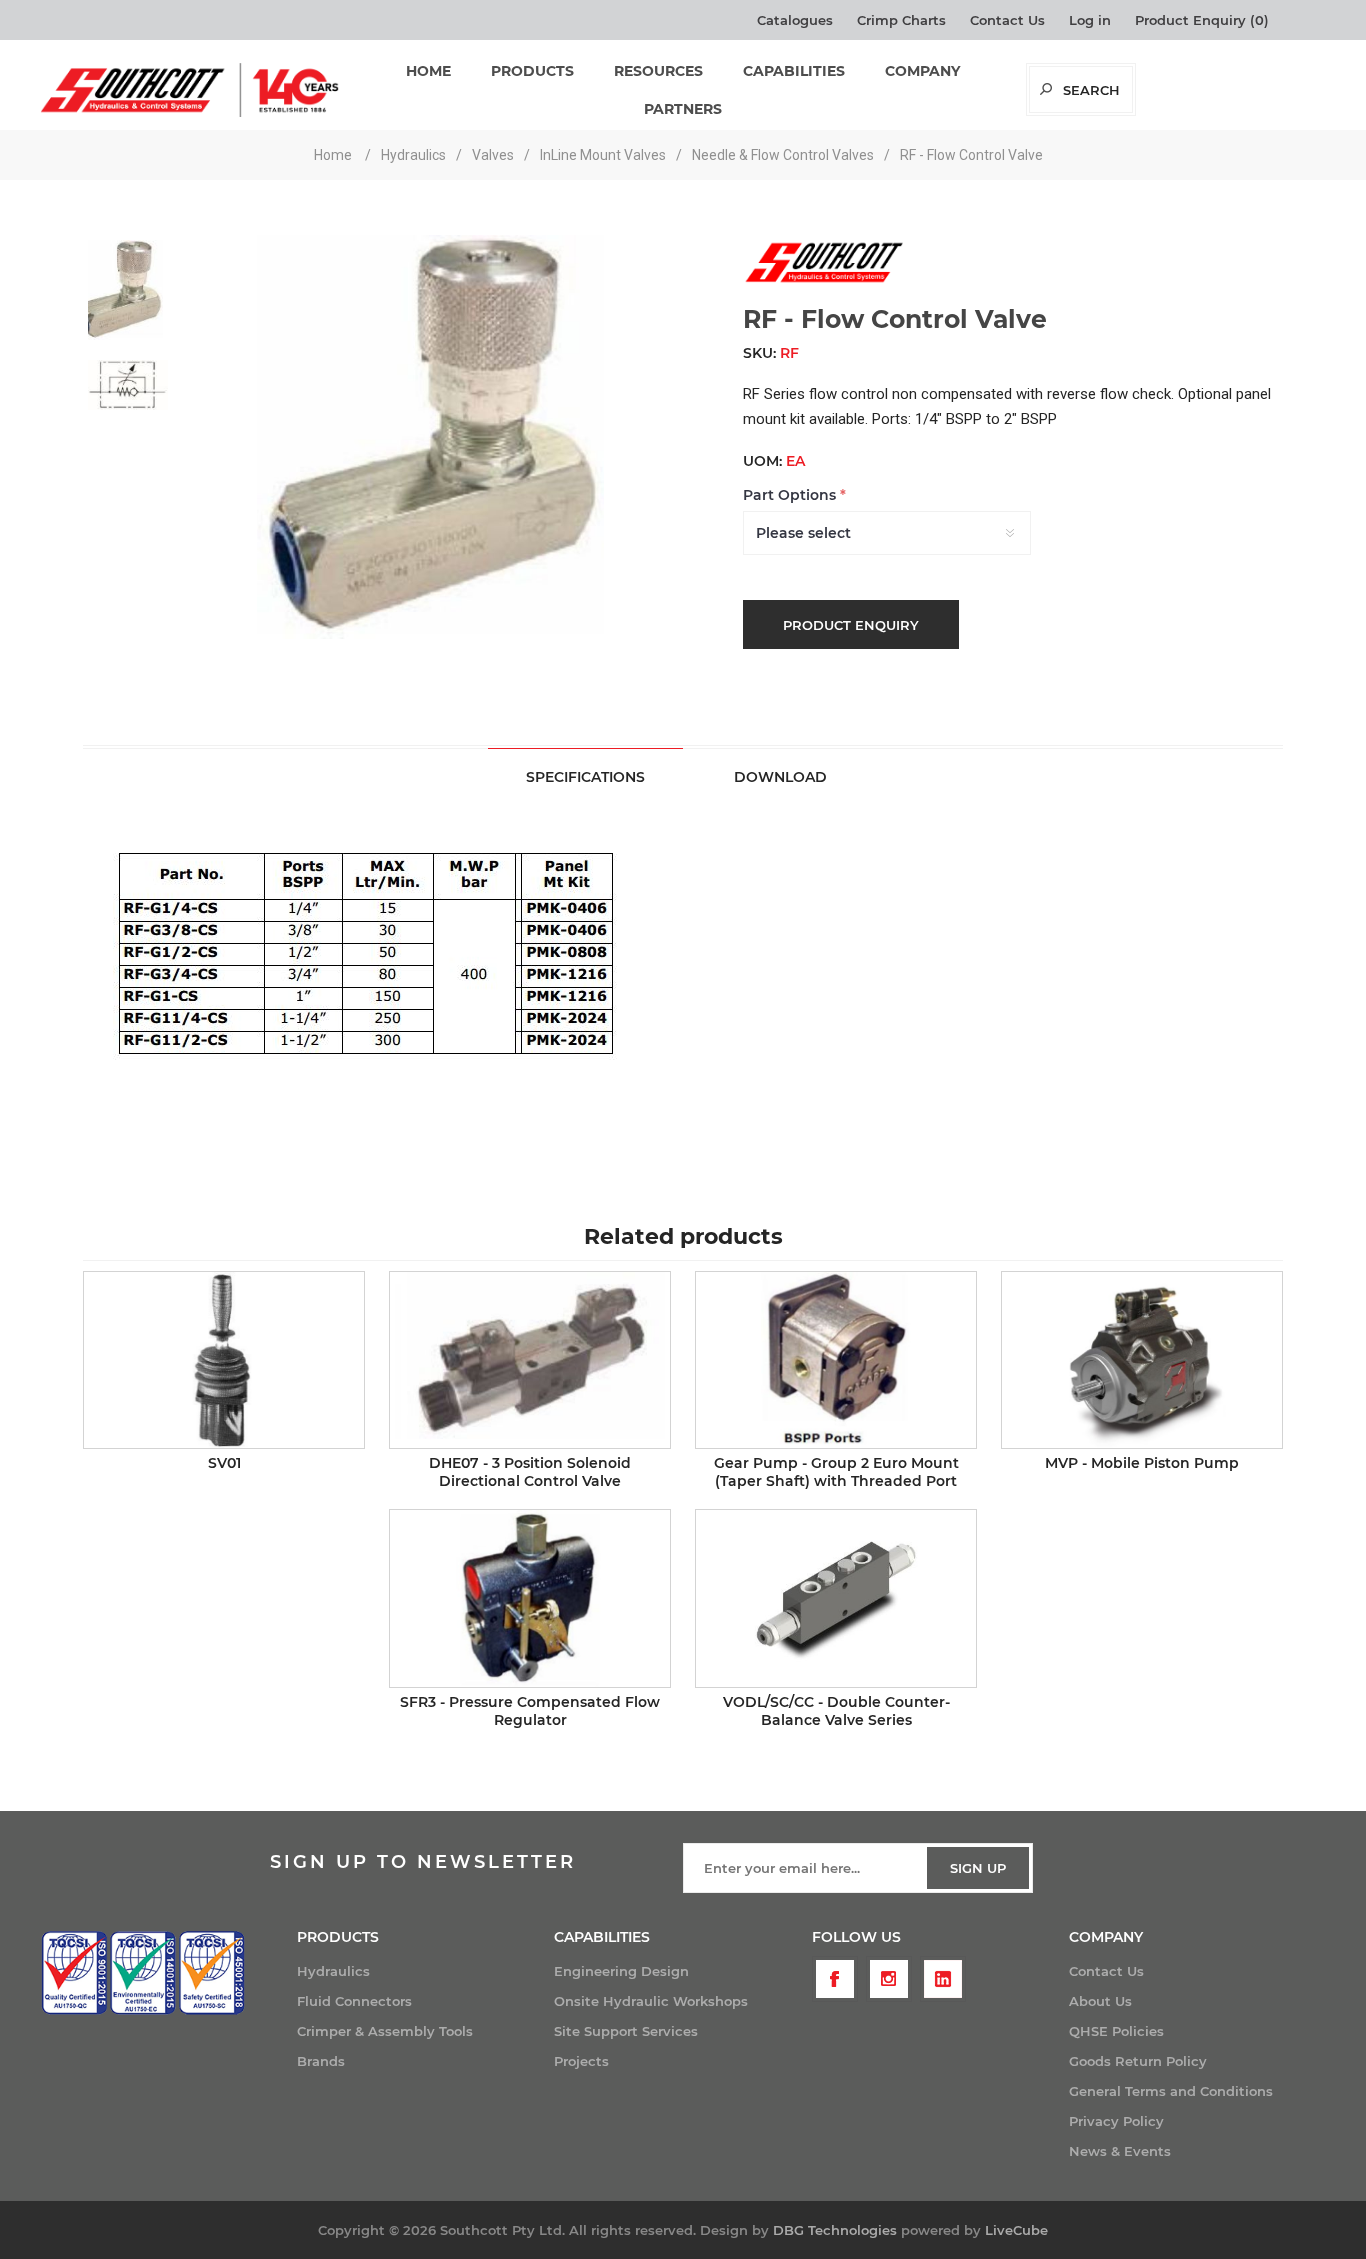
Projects (581, 2061)
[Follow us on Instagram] (889, 1979)
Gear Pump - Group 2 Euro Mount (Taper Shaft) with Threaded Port (836, 1472)
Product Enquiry (851, 625)
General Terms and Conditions (1171, 2091)
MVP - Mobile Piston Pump (1142, 1463)
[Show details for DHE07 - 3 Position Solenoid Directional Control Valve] (530, 1360)
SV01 (224, 1463)
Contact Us (1007, 20)
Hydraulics (333, 1971)
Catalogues (795, 20)
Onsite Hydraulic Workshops (651, 2001)
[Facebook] (835, 1979)
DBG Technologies (835, 2230)
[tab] (585, 776)
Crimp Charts (901, 20)
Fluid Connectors (354, 2001)
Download (780, 777)
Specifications (585, 777)
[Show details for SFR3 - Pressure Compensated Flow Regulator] (530, 1598)
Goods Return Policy (1138, 2061)
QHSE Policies (1116, 2031)
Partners (683, 109)
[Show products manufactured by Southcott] (823, 281)
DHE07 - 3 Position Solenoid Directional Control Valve (530, 1472)
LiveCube (1016, 2230)
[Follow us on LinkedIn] (943, 1979)
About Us (1100, 2001)
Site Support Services (626, 2031)
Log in (1090, 20)
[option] (128, 282)
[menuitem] (425, 1971)
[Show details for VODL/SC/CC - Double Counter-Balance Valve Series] (836, 1598)
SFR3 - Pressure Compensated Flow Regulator (530, 1711)
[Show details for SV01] (224, 1360)
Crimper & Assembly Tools (385, 2031)
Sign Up (978, 1868)
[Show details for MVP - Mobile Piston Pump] (1142, 1360)
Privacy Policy (1116, 2121)
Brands (321, 2061)
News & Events (1120, 2151)
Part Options (791, 495)
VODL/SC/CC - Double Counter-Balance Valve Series (836, 1711)
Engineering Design (621, 1971)
